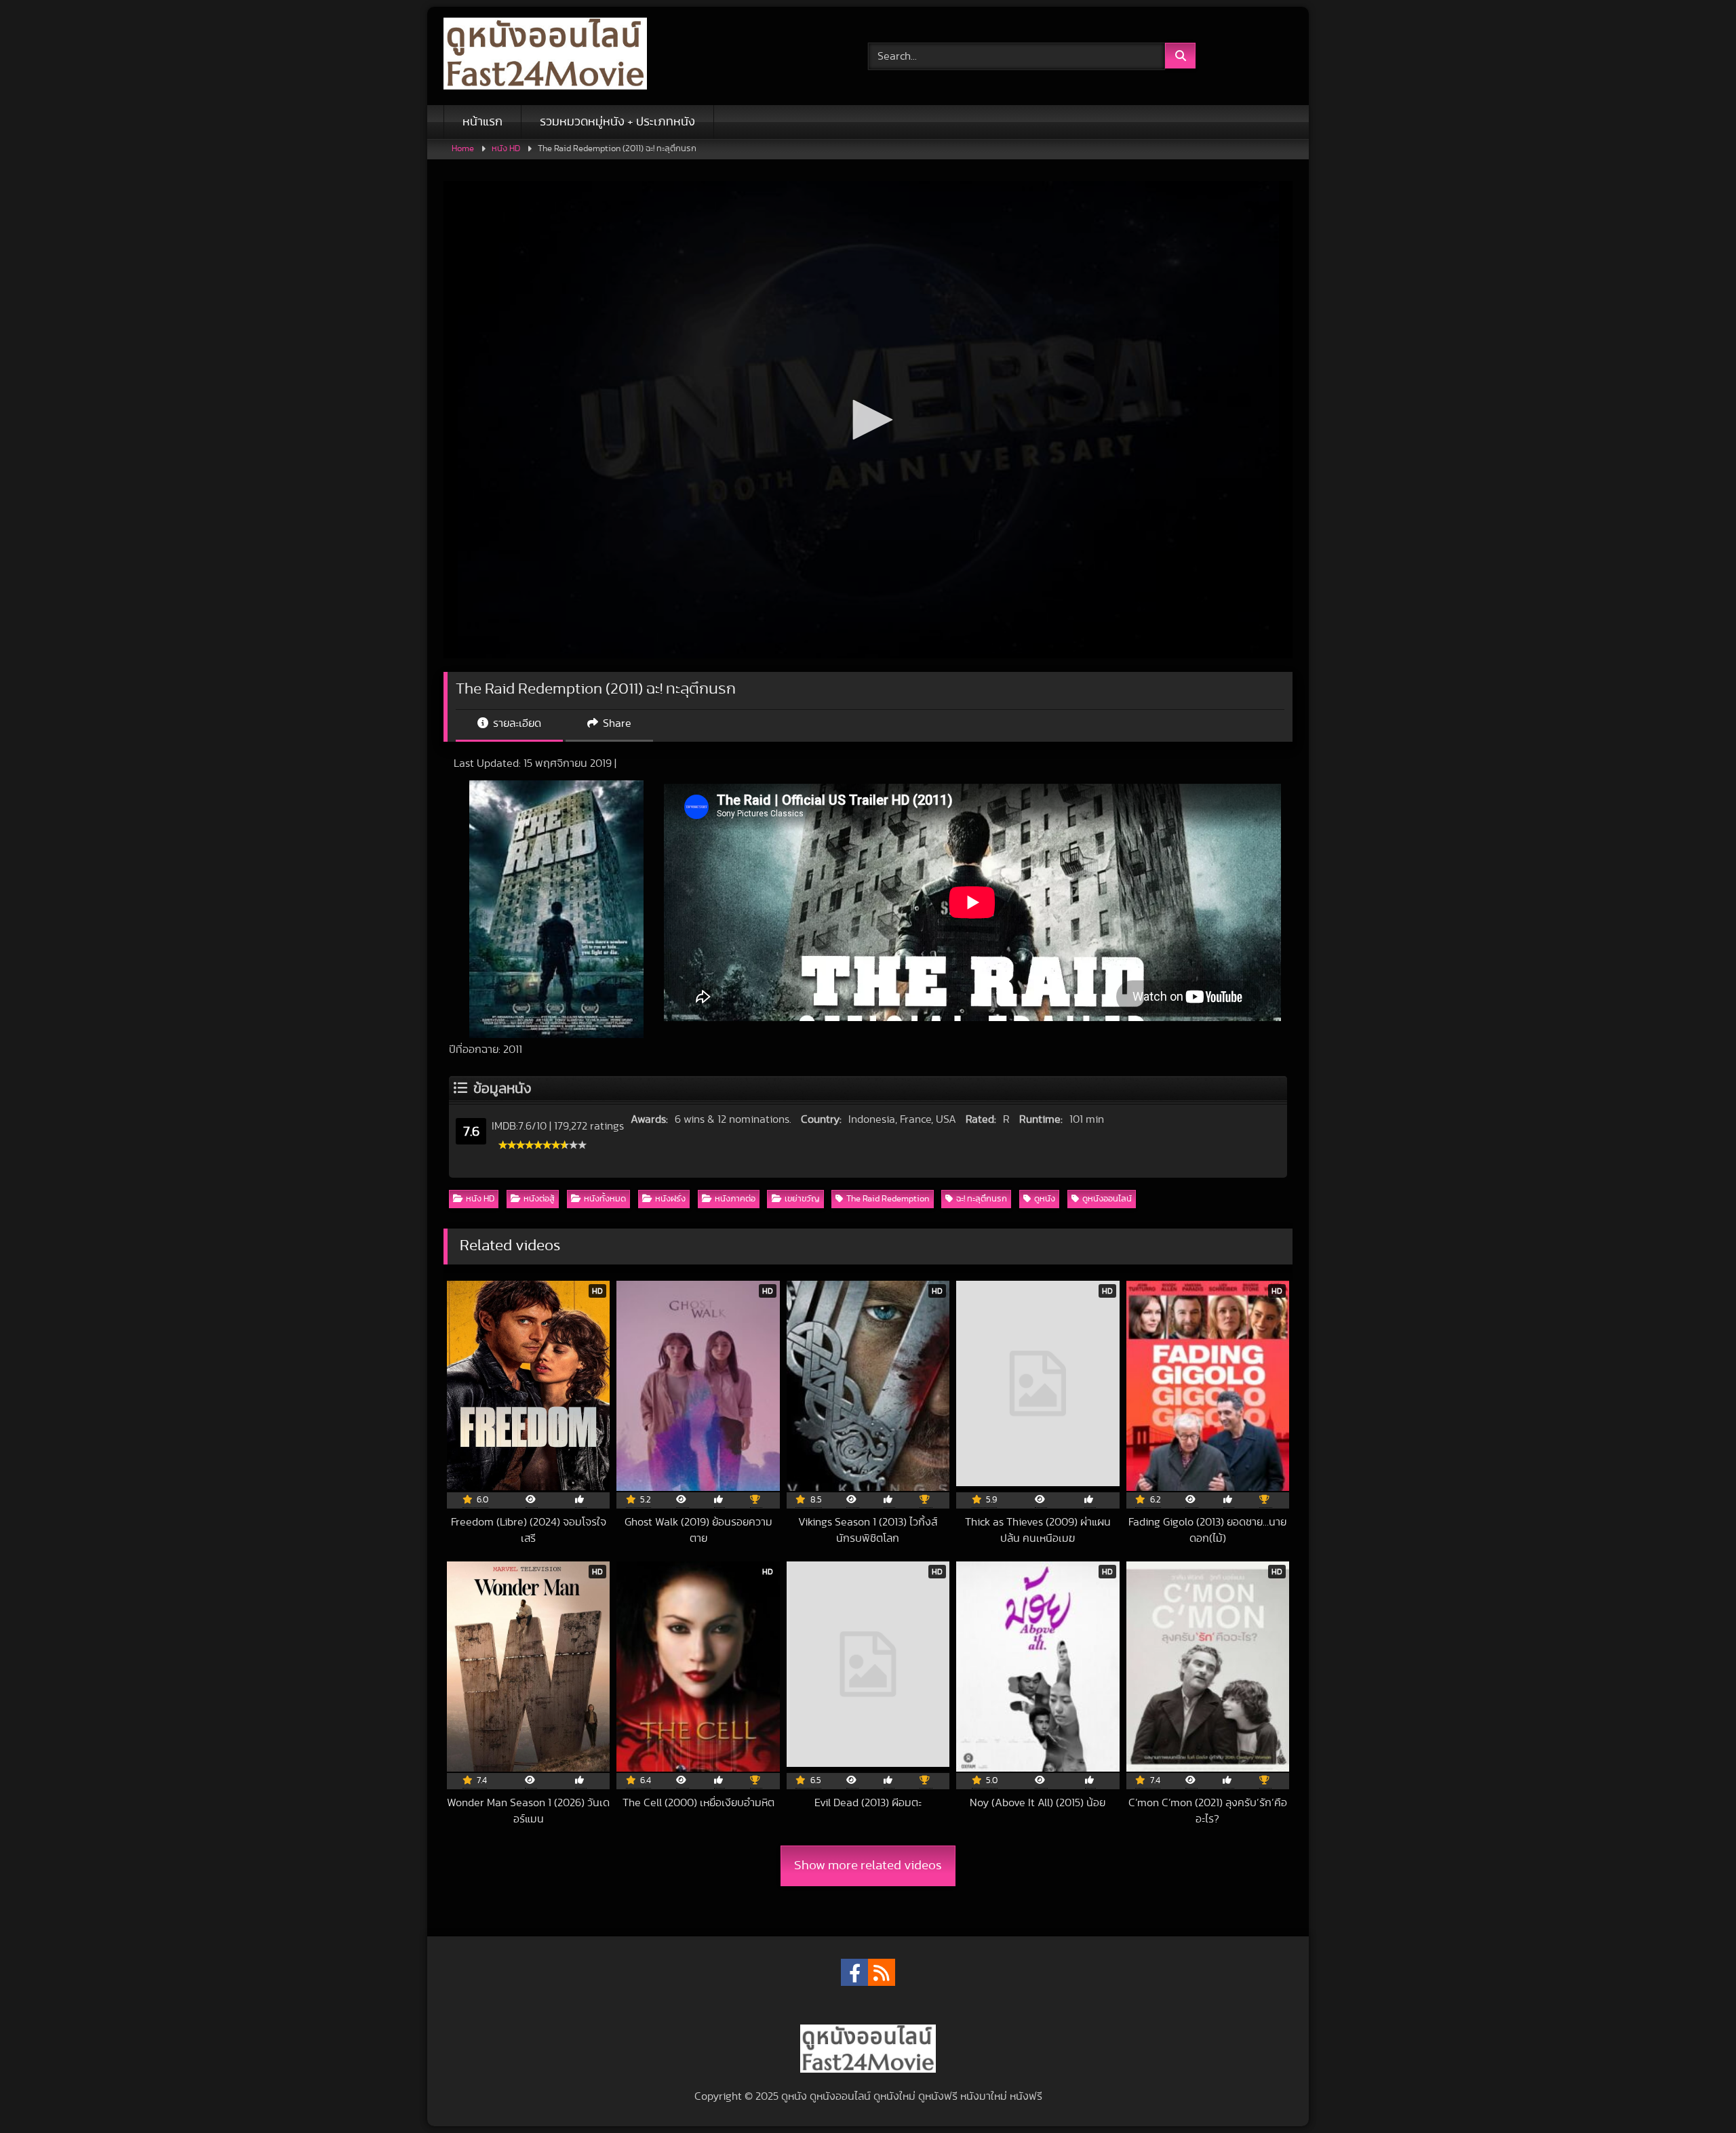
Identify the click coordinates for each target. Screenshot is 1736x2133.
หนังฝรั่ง (670, 1199)
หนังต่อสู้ (539, 1199)
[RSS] (882, 1972)
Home (463, 149)
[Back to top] (1694, 2093)
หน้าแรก (482, 122)
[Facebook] (854, 1972)
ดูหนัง (1045, 1199)
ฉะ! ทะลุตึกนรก (982, 1199)
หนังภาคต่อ (735, 1199)
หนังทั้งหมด (605, 1199)
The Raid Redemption (888, 1199)
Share (616, 723)
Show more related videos (868, 1866)
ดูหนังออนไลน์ (1107, 1199)
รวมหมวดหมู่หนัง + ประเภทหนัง (617, 122)
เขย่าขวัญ (802, 1199)
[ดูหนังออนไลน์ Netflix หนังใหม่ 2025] (545, 56)
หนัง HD (506, 149)
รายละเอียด (516, 723)
